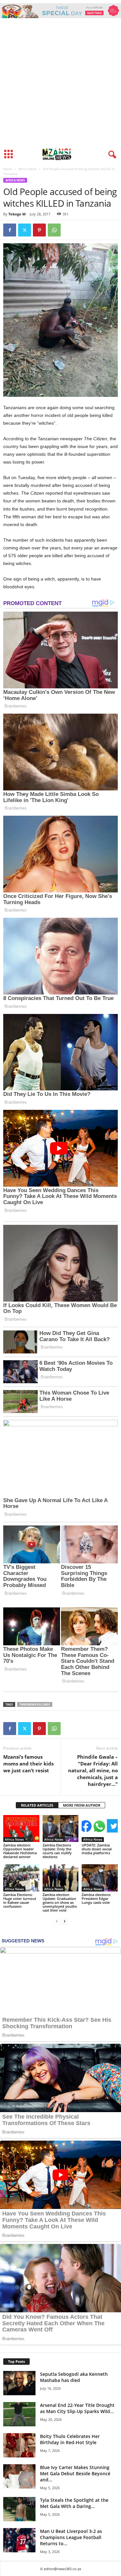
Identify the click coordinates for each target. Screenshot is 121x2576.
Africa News (28, 169)
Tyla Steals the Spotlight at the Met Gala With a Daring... (74, 2503)
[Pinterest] (39, 230)
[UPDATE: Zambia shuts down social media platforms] (100, 1828)
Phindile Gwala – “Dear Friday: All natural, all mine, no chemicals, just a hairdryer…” (93, 1770)
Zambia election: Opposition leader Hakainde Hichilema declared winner (20, 1851)
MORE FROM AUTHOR (82, 1805)
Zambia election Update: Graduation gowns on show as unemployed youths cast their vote (60, 1902)
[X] (25, 230)
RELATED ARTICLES (37, 1805)
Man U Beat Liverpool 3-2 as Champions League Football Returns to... (71, 2537)
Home (8, 169)
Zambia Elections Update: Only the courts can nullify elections (57, 1851)
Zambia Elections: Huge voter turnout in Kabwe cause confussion (20, 1900)
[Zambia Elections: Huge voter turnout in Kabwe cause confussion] (21, 1878)
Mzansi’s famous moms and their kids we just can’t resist (28, 1764)
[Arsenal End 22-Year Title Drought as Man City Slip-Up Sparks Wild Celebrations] (19, 2414)
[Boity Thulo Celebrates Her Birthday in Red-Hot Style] (19, 2445)
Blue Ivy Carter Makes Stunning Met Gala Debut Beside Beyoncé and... (75, 2473)
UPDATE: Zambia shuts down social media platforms (97, 1849)
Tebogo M (17, 214)
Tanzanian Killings (35, 1704)
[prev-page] (57, 1921)
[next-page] (65, 1921)
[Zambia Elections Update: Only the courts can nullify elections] (61, 1828)
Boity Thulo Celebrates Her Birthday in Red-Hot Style (70, 2439)
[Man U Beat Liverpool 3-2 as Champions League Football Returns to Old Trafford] (19, 2540)
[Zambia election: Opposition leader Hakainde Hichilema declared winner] (21, 1828)
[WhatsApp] (54, 230)
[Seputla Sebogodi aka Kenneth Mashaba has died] (19, 2383)
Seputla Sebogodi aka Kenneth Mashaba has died (74, 2377)
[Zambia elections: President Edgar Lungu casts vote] (100, 1878)
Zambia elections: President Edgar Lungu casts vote (96, 1898)
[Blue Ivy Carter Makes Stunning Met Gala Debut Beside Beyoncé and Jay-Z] (19, 2476)
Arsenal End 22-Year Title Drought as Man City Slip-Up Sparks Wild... (77, 2408)
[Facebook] (10, 230)
